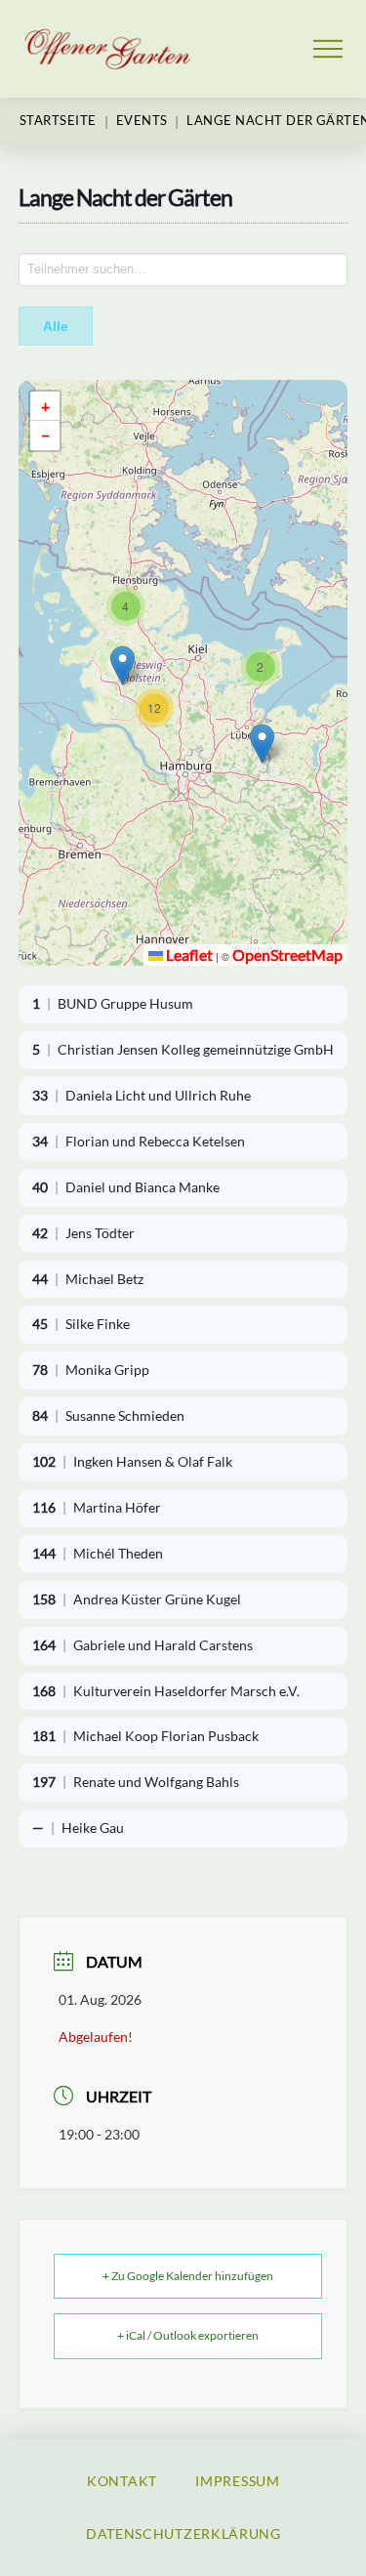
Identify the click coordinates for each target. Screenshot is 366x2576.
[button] (328, 49)
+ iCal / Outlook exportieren (188, 2335)
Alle (56, 326)
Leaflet (188, 955)
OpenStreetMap (287, 955)
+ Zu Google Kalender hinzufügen (188, 2276)
